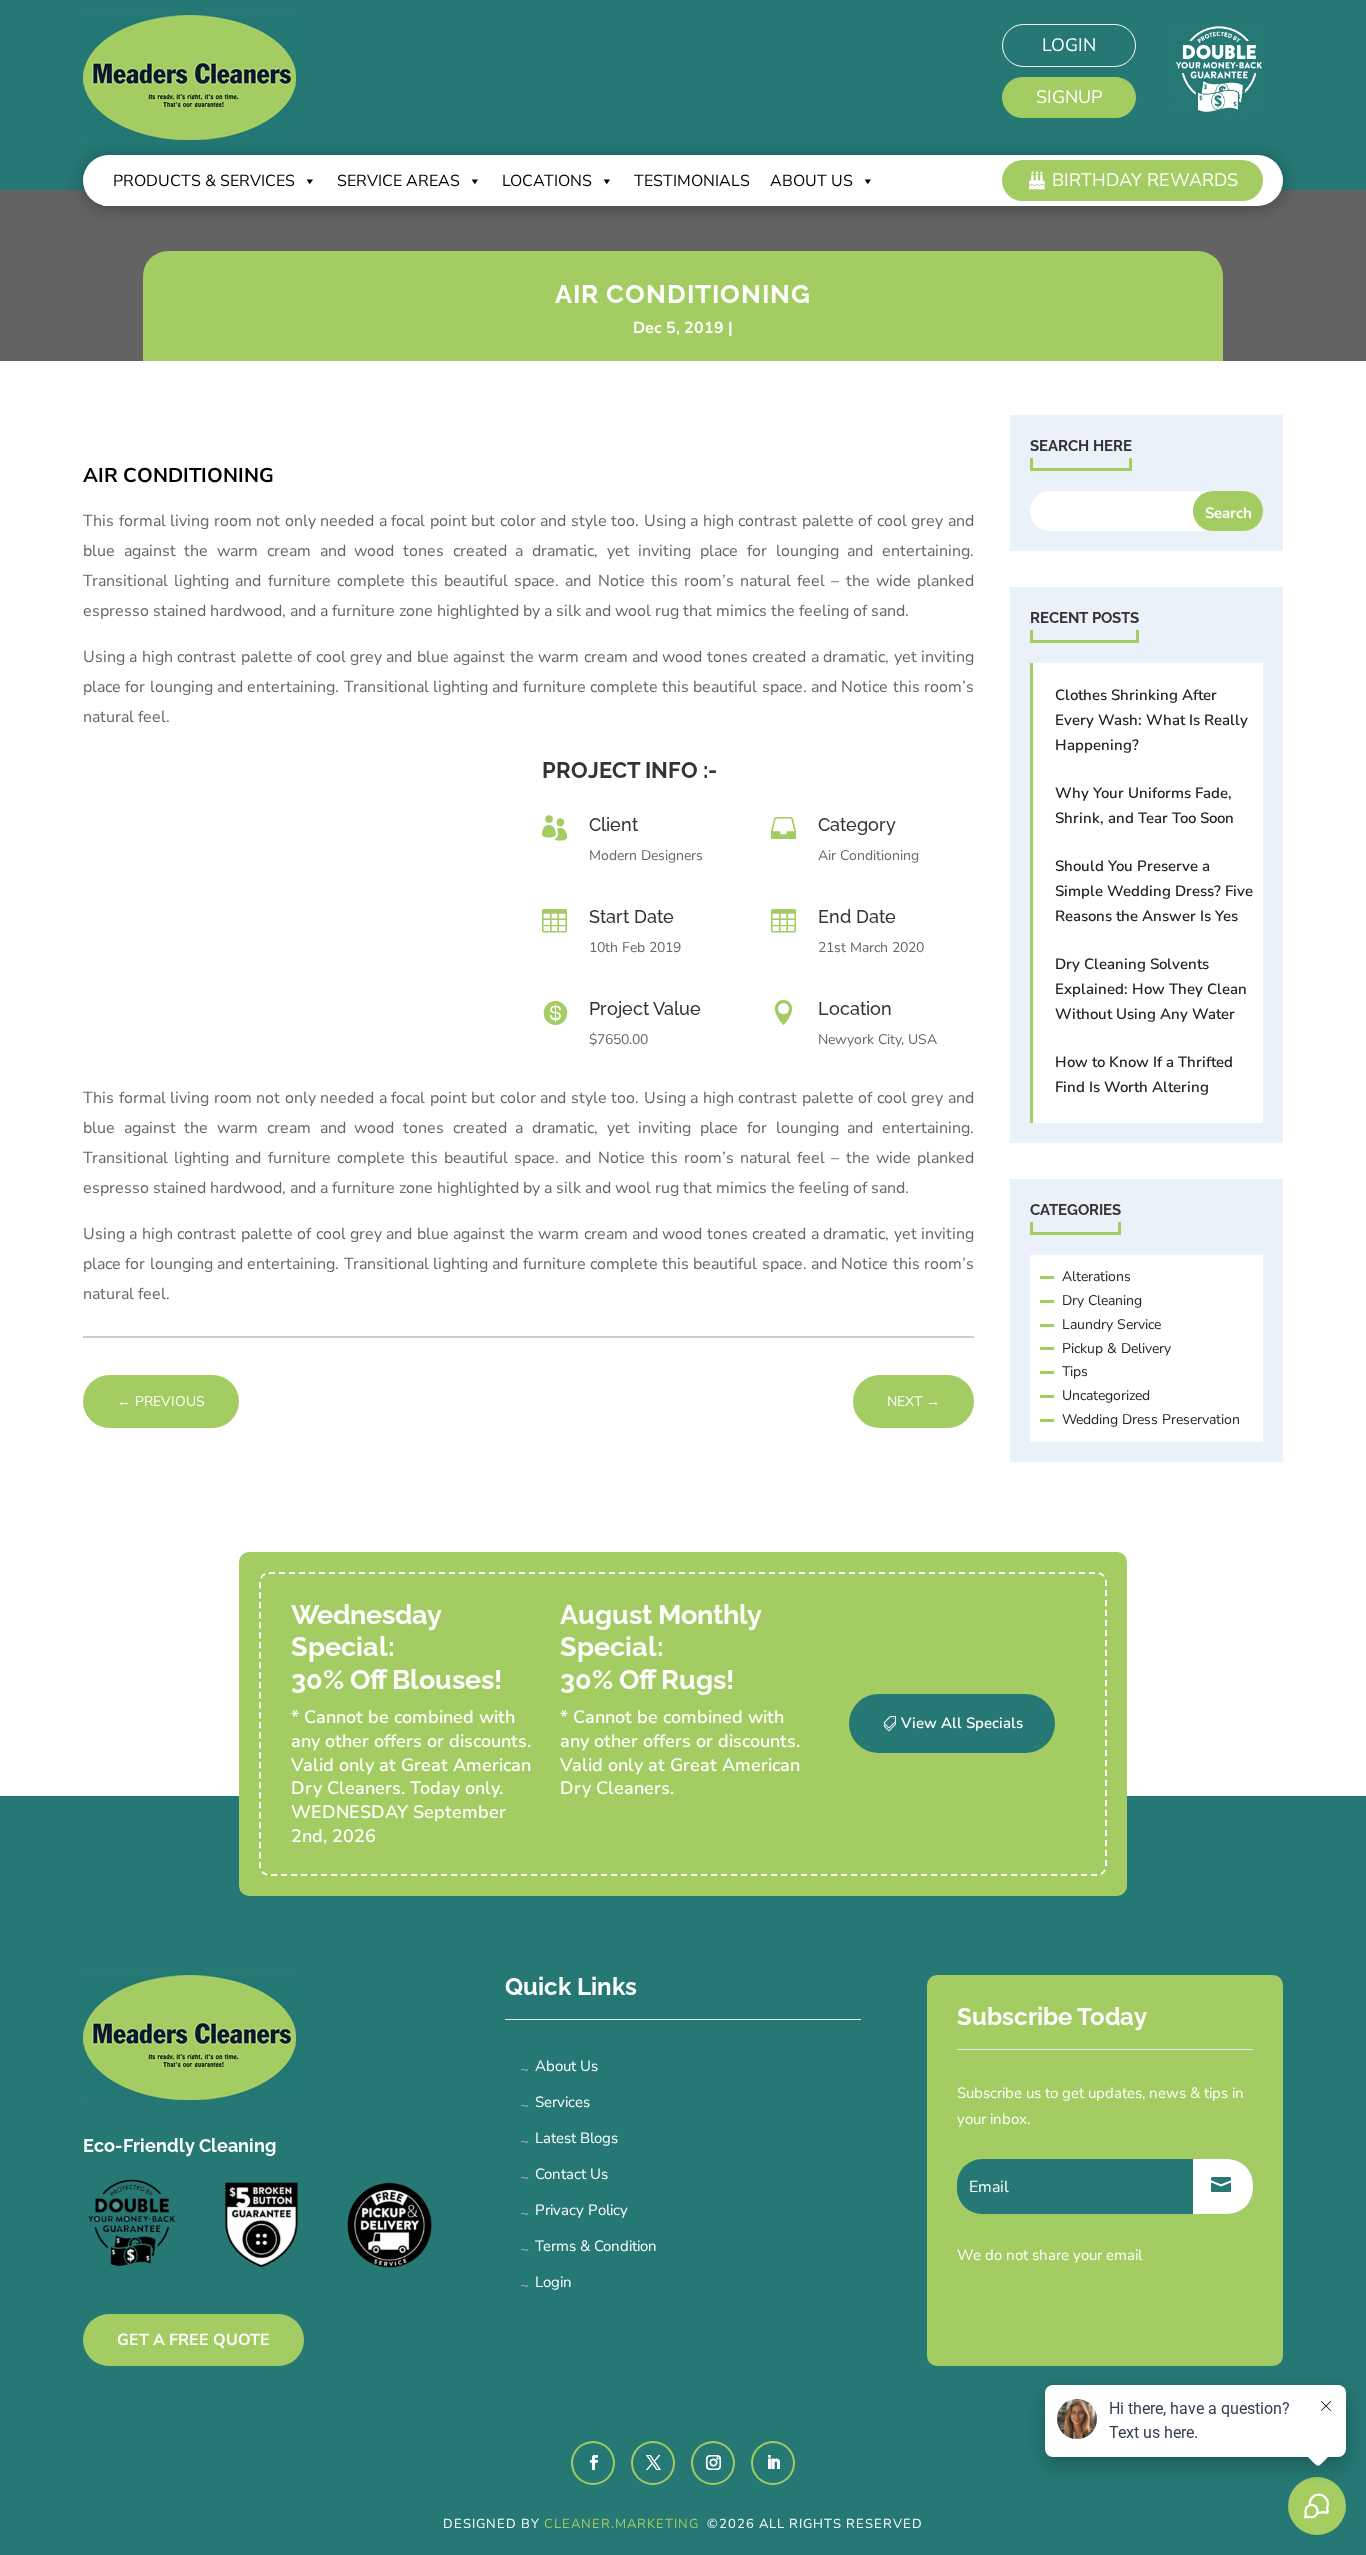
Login (1069, 45)
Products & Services (204, 181)
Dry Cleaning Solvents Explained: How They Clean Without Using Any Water (1151, 989)
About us (811, 181)
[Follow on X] (653, 2463)
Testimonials (692, 181)
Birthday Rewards (1145, 180)
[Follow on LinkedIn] (773, 2463)
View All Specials (962, 1723)
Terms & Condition (596, 2246)
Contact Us (571, 2174)
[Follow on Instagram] (713, 2463)
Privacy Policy (581, 2210)
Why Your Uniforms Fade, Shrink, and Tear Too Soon (1144, 805)
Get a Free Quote (193, 2340)
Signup (1069, 97)
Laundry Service (1111, 1324)
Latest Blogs (576, 2138)
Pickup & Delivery (1116, 1348)
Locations (547, 181)
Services (562, 2102)
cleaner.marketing (623, 2524)
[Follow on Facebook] (593, 2463)
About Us (566, 2066)
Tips (1075, 1371)
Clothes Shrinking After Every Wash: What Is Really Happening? (1151, 720)
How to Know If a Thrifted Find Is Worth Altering (1144, 1074)
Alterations (1096, 1276)
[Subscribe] (1223, 2186)
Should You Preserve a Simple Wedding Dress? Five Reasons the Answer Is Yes (1154, 891)
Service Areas (398, 181)
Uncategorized (1106, 1395)
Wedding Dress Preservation (1151, 1419)
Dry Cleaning (1102, 1300)
